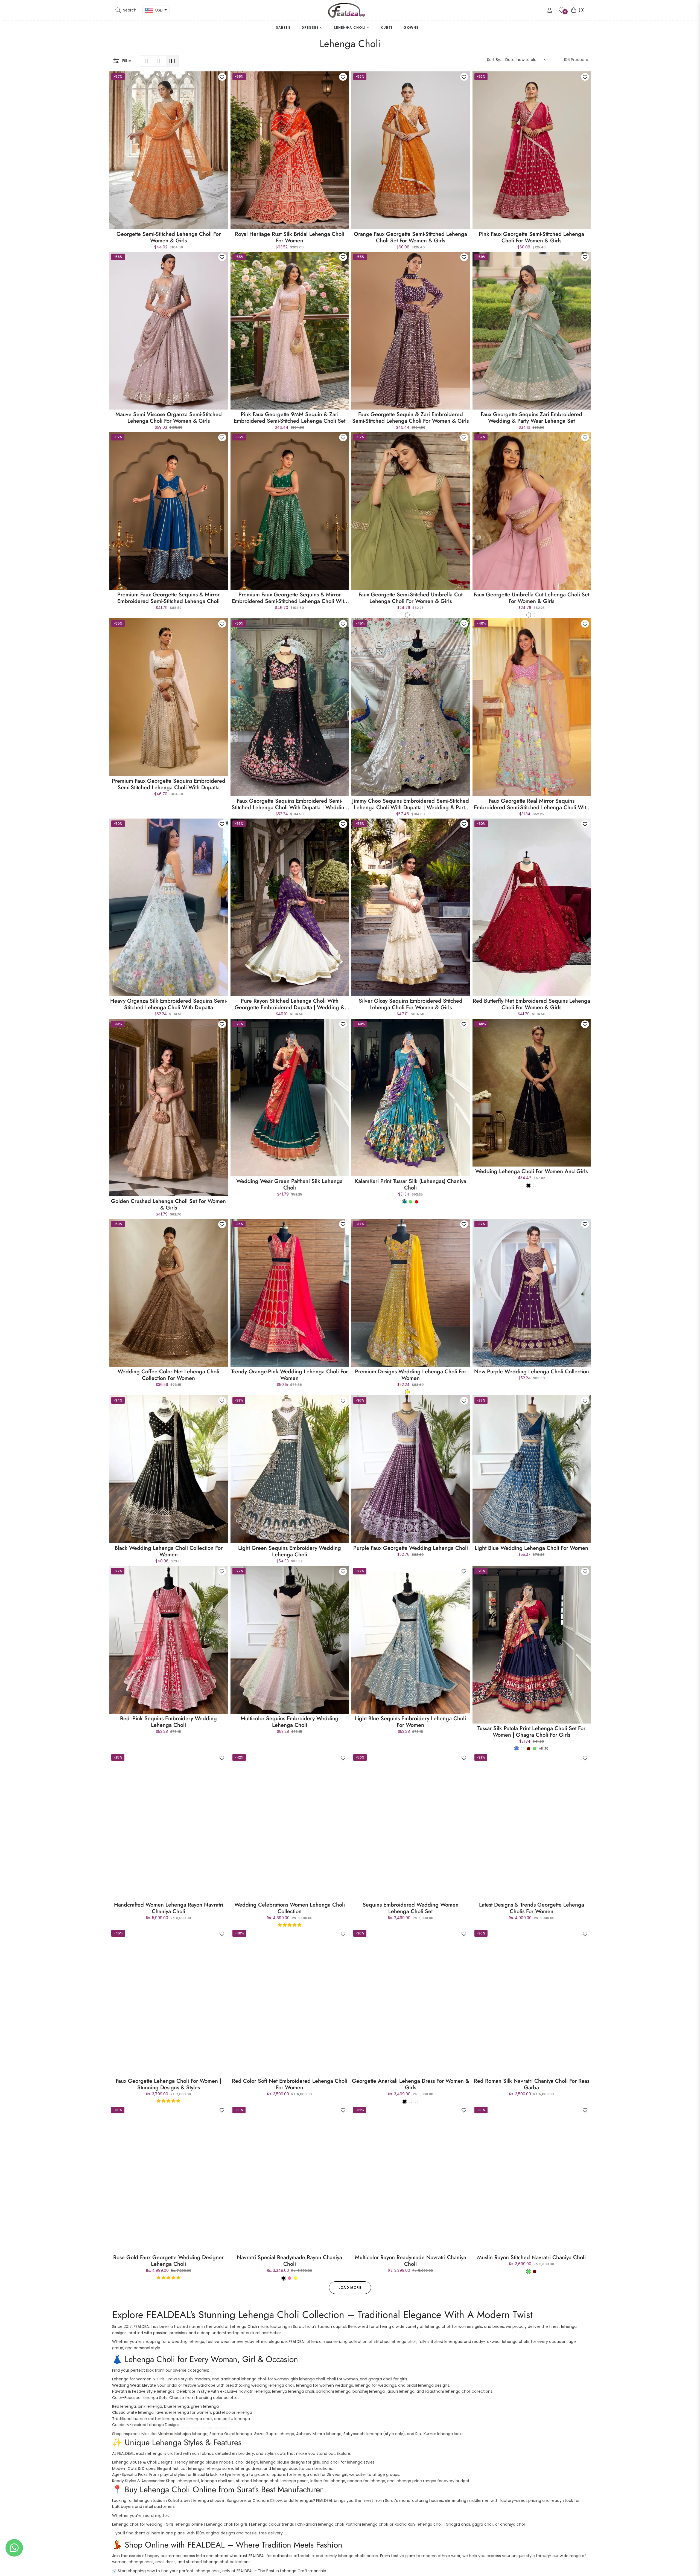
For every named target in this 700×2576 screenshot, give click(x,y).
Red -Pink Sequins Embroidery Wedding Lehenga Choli (168, 1722)
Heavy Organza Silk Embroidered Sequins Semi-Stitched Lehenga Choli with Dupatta (169, 1004)
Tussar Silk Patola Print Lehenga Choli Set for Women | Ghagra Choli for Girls (531, 1732)
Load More (350, 2288)
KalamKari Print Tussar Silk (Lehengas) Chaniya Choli (411, 1185)
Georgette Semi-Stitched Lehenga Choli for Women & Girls (169, 237)
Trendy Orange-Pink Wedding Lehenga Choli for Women (289, 1375)
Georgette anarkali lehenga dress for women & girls (411, 2084)
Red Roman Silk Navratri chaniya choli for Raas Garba (532, 2084)
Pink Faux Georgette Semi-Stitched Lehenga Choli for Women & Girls (531, 237)
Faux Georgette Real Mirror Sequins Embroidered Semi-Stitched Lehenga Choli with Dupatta (531, 804)
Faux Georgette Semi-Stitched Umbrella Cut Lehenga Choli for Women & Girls (410, 598)
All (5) (544, 1748)
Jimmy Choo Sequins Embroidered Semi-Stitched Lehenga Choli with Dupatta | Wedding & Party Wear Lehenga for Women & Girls (411, 804)
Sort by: (494, 60)
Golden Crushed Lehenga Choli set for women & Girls (168, 1205)
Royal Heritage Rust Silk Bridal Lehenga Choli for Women (290, 237)
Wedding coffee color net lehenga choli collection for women (168, 1375)
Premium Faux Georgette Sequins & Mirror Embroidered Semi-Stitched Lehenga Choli (168, 598)
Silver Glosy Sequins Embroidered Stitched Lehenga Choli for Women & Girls (411, 1004)
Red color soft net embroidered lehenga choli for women (290, 2084)
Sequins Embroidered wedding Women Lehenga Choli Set (411, 1908)
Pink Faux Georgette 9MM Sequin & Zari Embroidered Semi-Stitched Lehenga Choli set (290, 418)
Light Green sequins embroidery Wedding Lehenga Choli (290, 1551)
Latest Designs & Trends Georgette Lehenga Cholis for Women (532, 1908)
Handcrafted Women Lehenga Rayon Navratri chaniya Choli (169, 1908)
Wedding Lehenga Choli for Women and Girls (531, 1171)
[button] (126, 10)
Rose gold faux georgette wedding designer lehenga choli (168, 2261)
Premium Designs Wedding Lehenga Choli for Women (411, 1375)
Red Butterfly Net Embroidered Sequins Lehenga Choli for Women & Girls (531, 1004)
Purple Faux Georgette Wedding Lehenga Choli (411, 1548)
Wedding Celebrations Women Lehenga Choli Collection (290, 1908)
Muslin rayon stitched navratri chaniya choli (531, 2258)
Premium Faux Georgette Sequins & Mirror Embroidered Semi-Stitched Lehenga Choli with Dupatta (289, 598)
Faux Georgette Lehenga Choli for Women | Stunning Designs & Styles (168, 2084)
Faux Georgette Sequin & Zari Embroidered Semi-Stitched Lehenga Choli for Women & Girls (410, 418)
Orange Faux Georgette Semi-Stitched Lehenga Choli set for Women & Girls (410, 237)
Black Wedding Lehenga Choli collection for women (169, 1551)
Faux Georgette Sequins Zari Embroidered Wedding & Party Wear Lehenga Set (531, 418)
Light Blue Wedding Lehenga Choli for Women (531, 1548)
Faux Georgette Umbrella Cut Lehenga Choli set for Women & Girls (531, 598)
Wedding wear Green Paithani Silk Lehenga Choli (289, 1185)
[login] (550, 10)
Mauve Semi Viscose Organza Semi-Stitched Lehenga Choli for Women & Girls (169, 418)
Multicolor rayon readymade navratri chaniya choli (411, 2261)
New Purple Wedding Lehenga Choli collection (532, 1372)
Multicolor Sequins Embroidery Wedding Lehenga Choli (290, 1722)
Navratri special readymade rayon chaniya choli (289, 2261)
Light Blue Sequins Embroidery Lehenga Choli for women (410, 1722)
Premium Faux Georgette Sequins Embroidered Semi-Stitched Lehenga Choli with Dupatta (169, 784)
